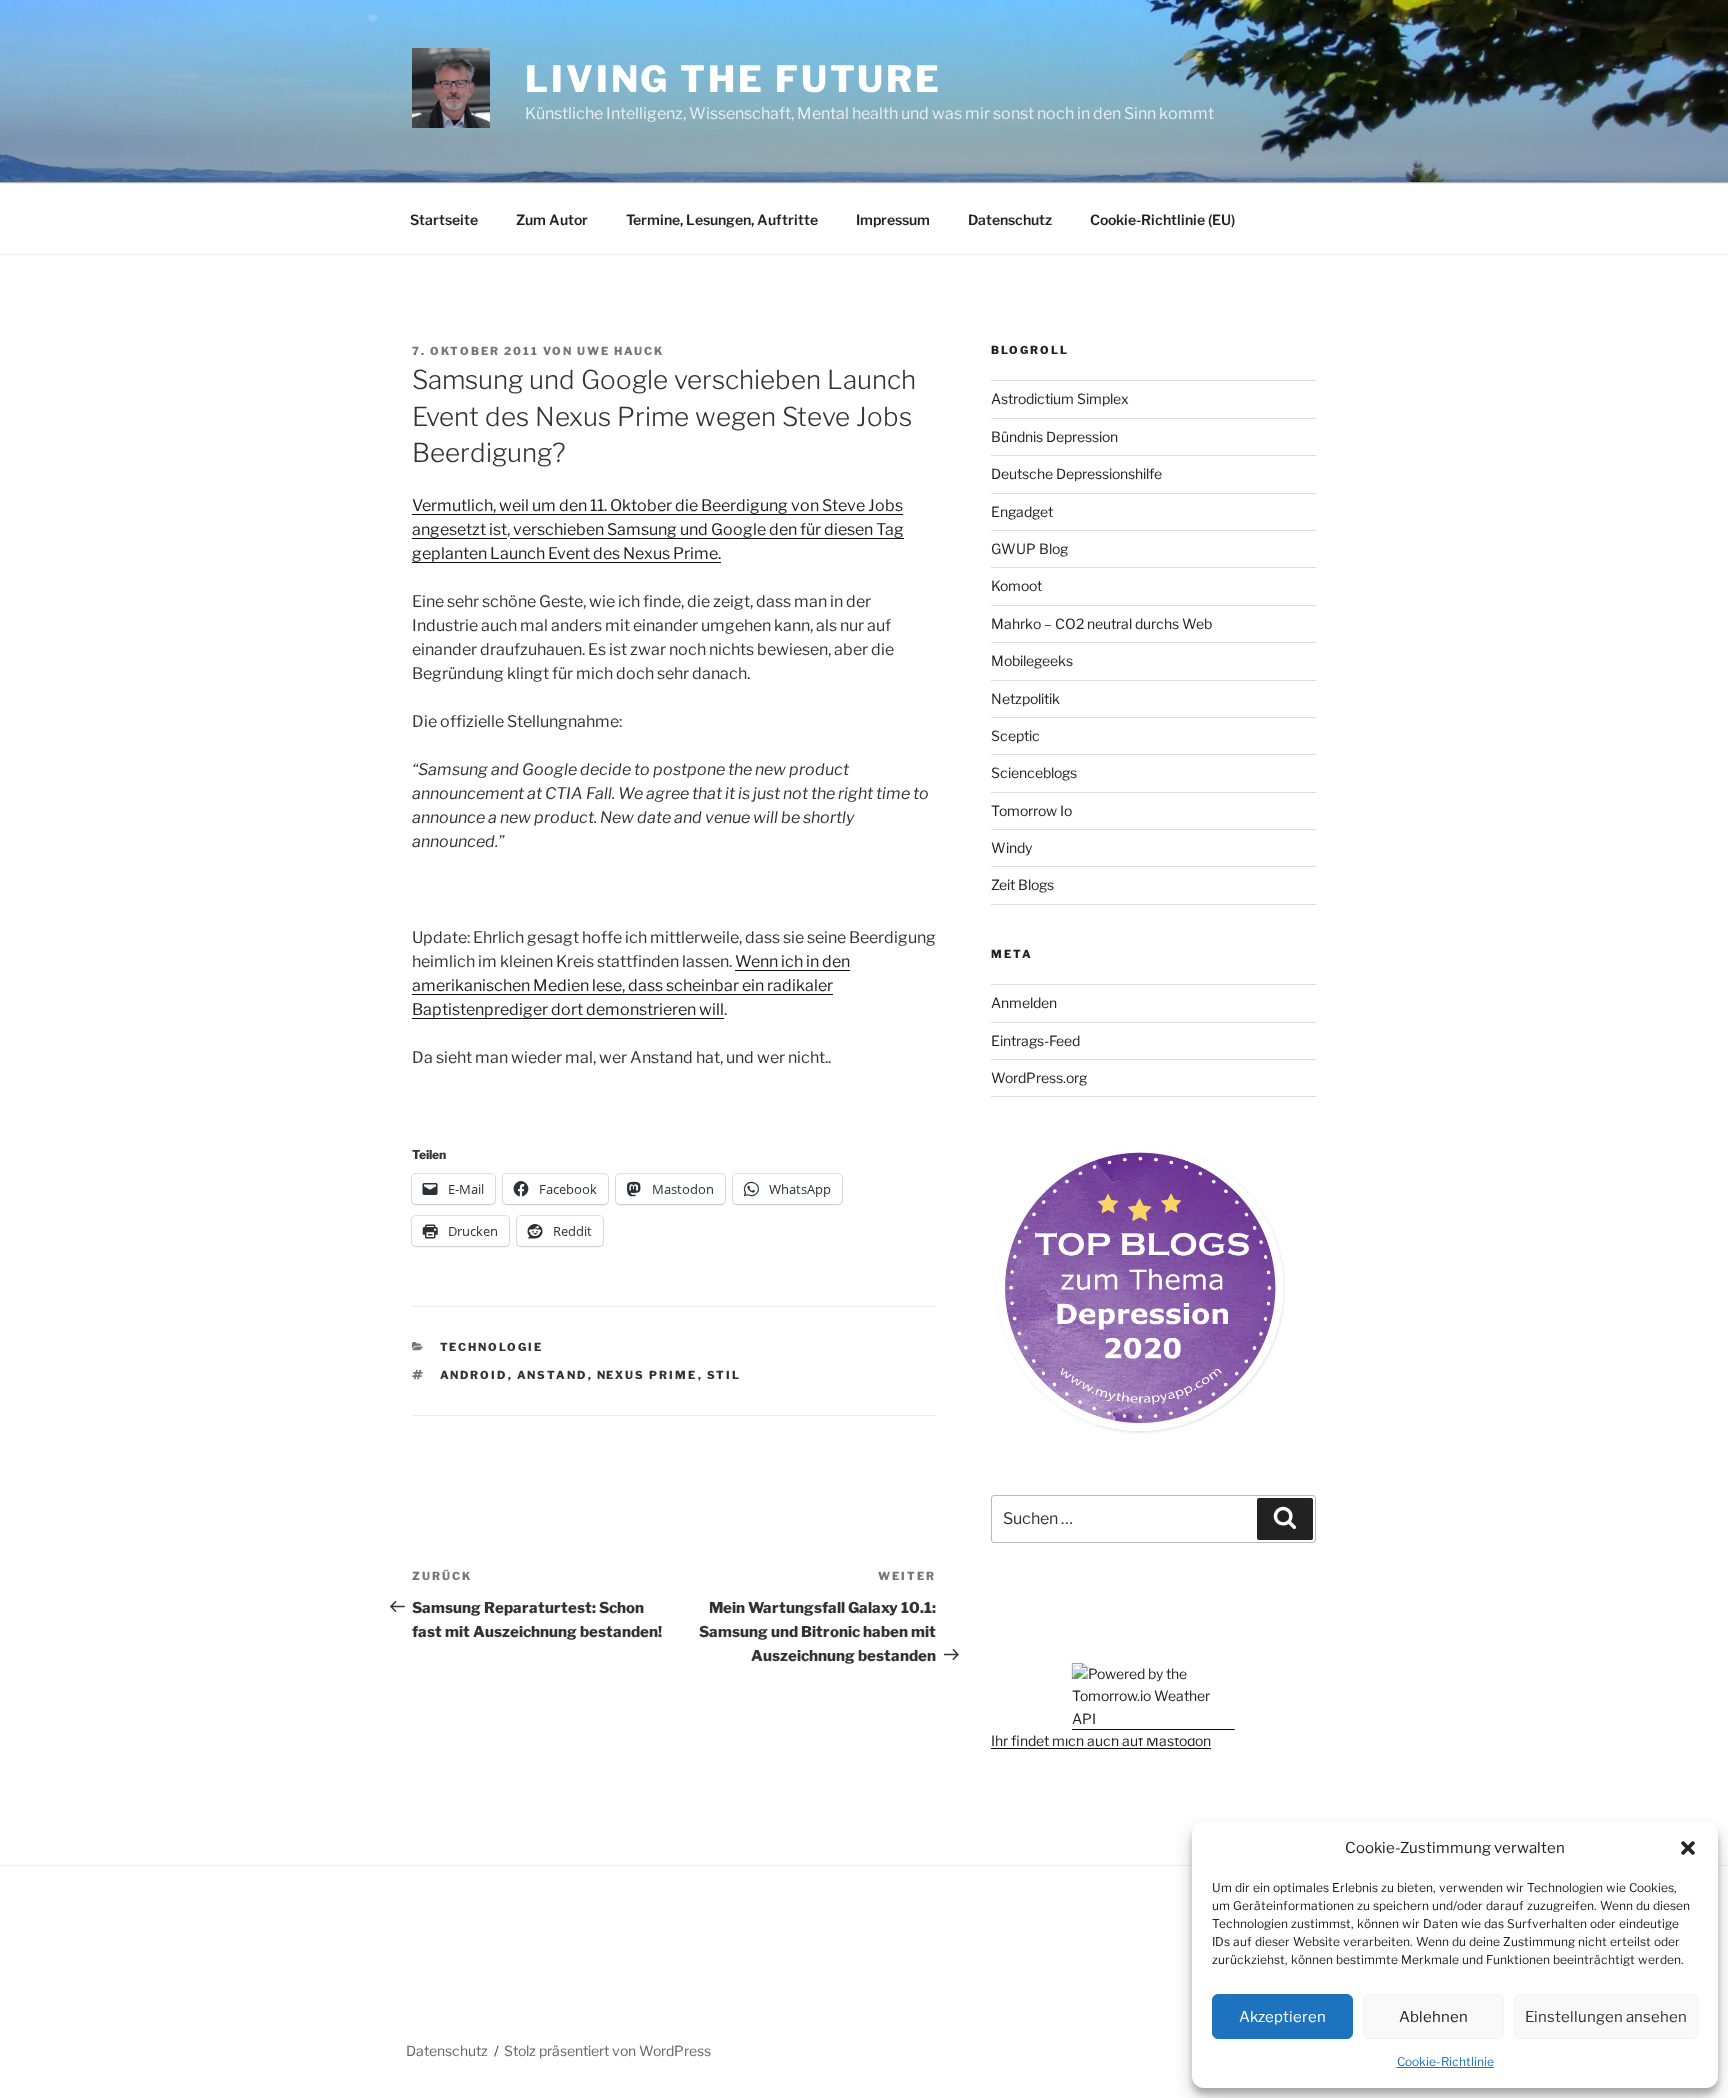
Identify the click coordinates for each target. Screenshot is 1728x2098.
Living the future (733, 79)
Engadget (1022, 511)
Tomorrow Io (1031, 810)
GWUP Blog (1029, 548)
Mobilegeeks (1032, 660)
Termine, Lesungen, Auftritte (722, 219)
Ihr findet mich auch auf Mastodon (1101, 1740)
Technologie (492, 1347)
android (474, 1375)
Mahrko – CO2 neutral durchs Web (1101, 623)
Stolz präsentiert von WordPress (607, 2050)
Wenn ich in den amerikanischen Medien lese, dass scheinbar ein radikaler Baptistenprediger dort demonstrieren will (631, 985)
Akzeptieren (1282, 2017)
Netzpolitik (1025, 698)
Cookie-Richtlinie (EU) (1162, 219)
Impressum (893, 219)
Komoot (1016, 585)
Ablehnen (1433, 2017)
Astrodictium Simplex (1060, 398)
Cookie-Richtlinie (1445, 2061)
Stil (724, 1375)
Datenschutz (1010, 219)
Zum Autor (552, 219)
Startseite (444, 219)
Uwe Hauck (620, 351)
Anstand (552, 1375)
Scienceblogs (1034, 772)
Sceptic (1015, 735)
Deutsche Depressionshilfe (1076, 473)
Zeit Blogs (1022, 884)
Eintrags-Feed (1035, 1040)
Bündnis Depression (1054, 436)
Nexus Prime (647, 1375)
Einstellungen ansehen (1606, 2017)
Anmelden (1024, 1002)
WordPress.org (1039, 1077)
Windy (1011, 847)
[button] (1688, 1848)
